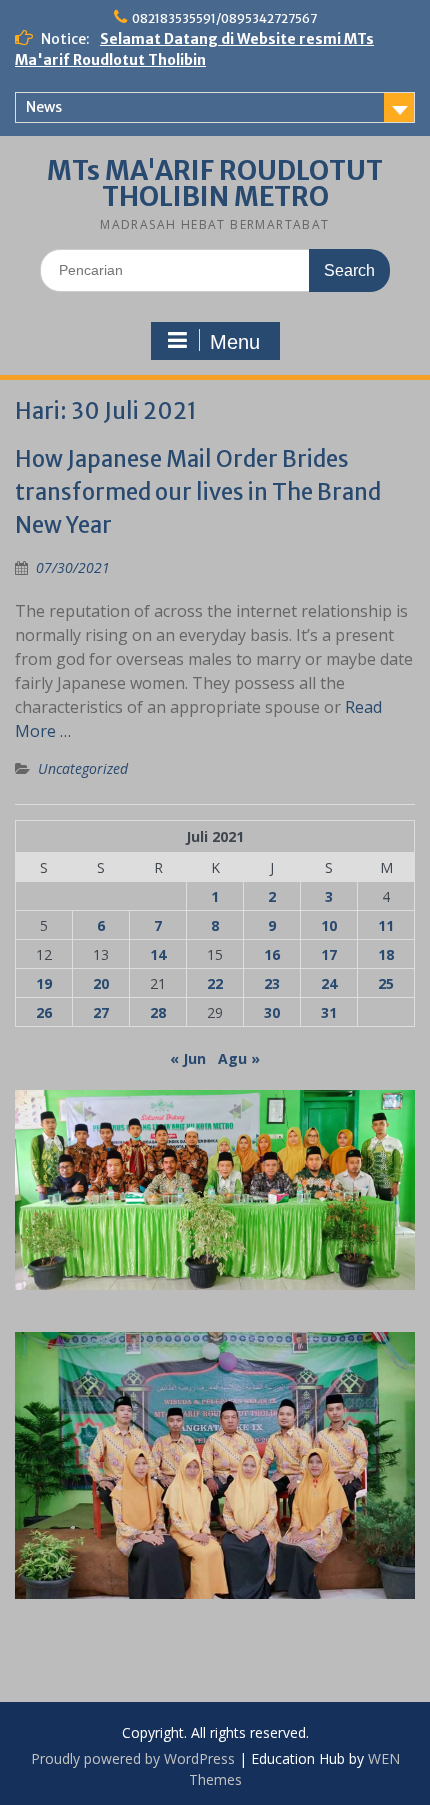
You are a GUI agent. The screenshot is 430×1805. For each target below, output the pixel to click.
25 (386, 983)
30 (272, 1012)
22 (215, 983)
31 (329, 1012)
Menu (235, 342)
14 (158, 954)
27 (101, 1012)
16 (272, 954)
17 (329, 954)
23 (272, 983)
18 (386, 954)
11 (386, 925)
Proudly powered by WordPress (133, 1758)
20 (101, 983)
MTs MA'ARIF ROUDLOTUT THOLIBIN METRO (215, 183)
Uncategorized (83, 768)
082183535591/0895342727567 (224, 18)
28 (158, 1012)
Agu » (239, 1058)
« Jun (188, 1058)
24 (329, 983)
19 (44, 983)
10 (329, 925)
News (44, 107)
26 (44, 1012)
